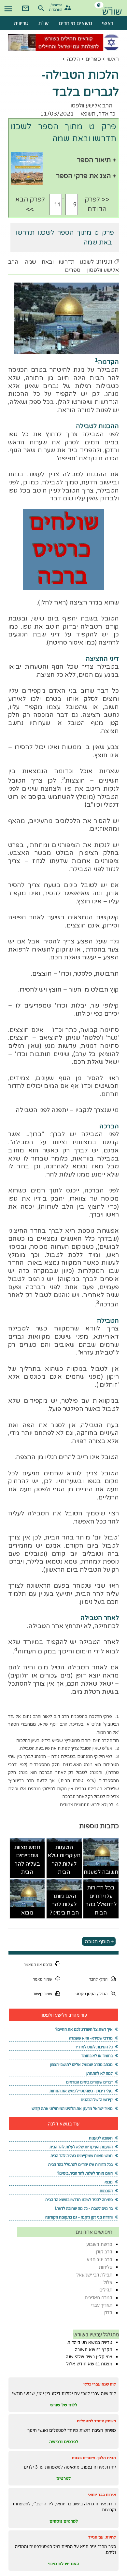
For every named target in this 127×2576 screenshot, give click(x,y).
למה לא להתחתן (99, 2073)
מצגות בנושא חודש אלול (89, 2364)
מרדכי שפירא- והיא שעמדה (91, 2038)
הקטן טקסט (85, 1994)
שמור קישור (43, 1994)
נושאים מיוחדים (75, 23)
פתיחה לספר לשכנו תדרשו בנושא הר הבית (79, 2200)
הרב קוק (104, 2252)
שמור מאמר (42, 1979)
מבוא (27, 1913)
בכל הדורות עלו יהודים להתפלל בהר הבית (101, 1900)
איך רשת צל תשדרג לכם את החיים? (84, 2029)
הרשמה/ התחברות (56, 7)
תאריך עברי (102, 2305)
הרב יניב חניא (99, 2259)
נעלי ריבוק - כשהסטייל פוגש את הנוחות (81, 2091)
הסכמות (106, 2191)
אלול (108, 2282)
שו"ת (44, 23)
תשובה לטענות (101, 1872)
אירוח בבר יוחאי (102, 2494)
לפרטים (63, 2478)
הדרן (108, 2312)
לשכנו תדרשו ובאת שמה (59, 262)
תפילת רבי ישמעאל (94, 2275)
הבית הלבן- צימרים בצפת (94, 2458)
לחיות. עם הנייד (102, 2537)
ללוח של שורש (64, 2405)
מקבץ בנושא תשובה (94, 2349)
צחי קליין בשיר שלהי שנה (89, 2357)
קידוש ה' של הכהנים (97, 2100)
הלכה (73, 59)
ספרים (93, 59)
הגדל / (102, 1994)
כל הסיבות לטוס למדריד (94, 2047)
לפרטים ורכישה (64, 2442)
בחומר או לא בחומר (97, 2056)
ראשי (113, 59)
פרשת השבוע (99, 2244)
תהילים (106, 2290)
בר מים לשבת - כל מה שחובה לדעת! (84, 2208)
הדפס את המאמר (38, 1964)
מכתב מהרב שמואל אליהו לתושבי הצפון (81, 2064)
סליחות (106, 2267)
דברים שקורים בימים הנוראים (89, 2082)
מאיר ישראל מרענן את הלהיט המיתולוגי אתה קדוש (72, 2108)
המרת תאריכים (99, 2298)
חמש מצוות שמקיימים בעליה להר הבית (27, 1860)
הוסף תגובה (97, 1941)
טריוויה (21, 23)
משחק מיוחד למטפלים (96, 2421)
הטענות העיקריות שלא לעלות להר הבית (64, 1860)
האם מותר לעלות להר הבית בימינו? (64, 1904)
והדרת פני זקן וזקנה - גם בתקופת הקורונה (79, 2217)
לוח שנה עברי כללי (100, 2384)
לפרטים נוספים (64, 2521)
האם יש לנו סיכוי (64, 2564)
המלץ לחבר (98, 1979)
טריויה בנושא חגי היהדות (90, 2342)
